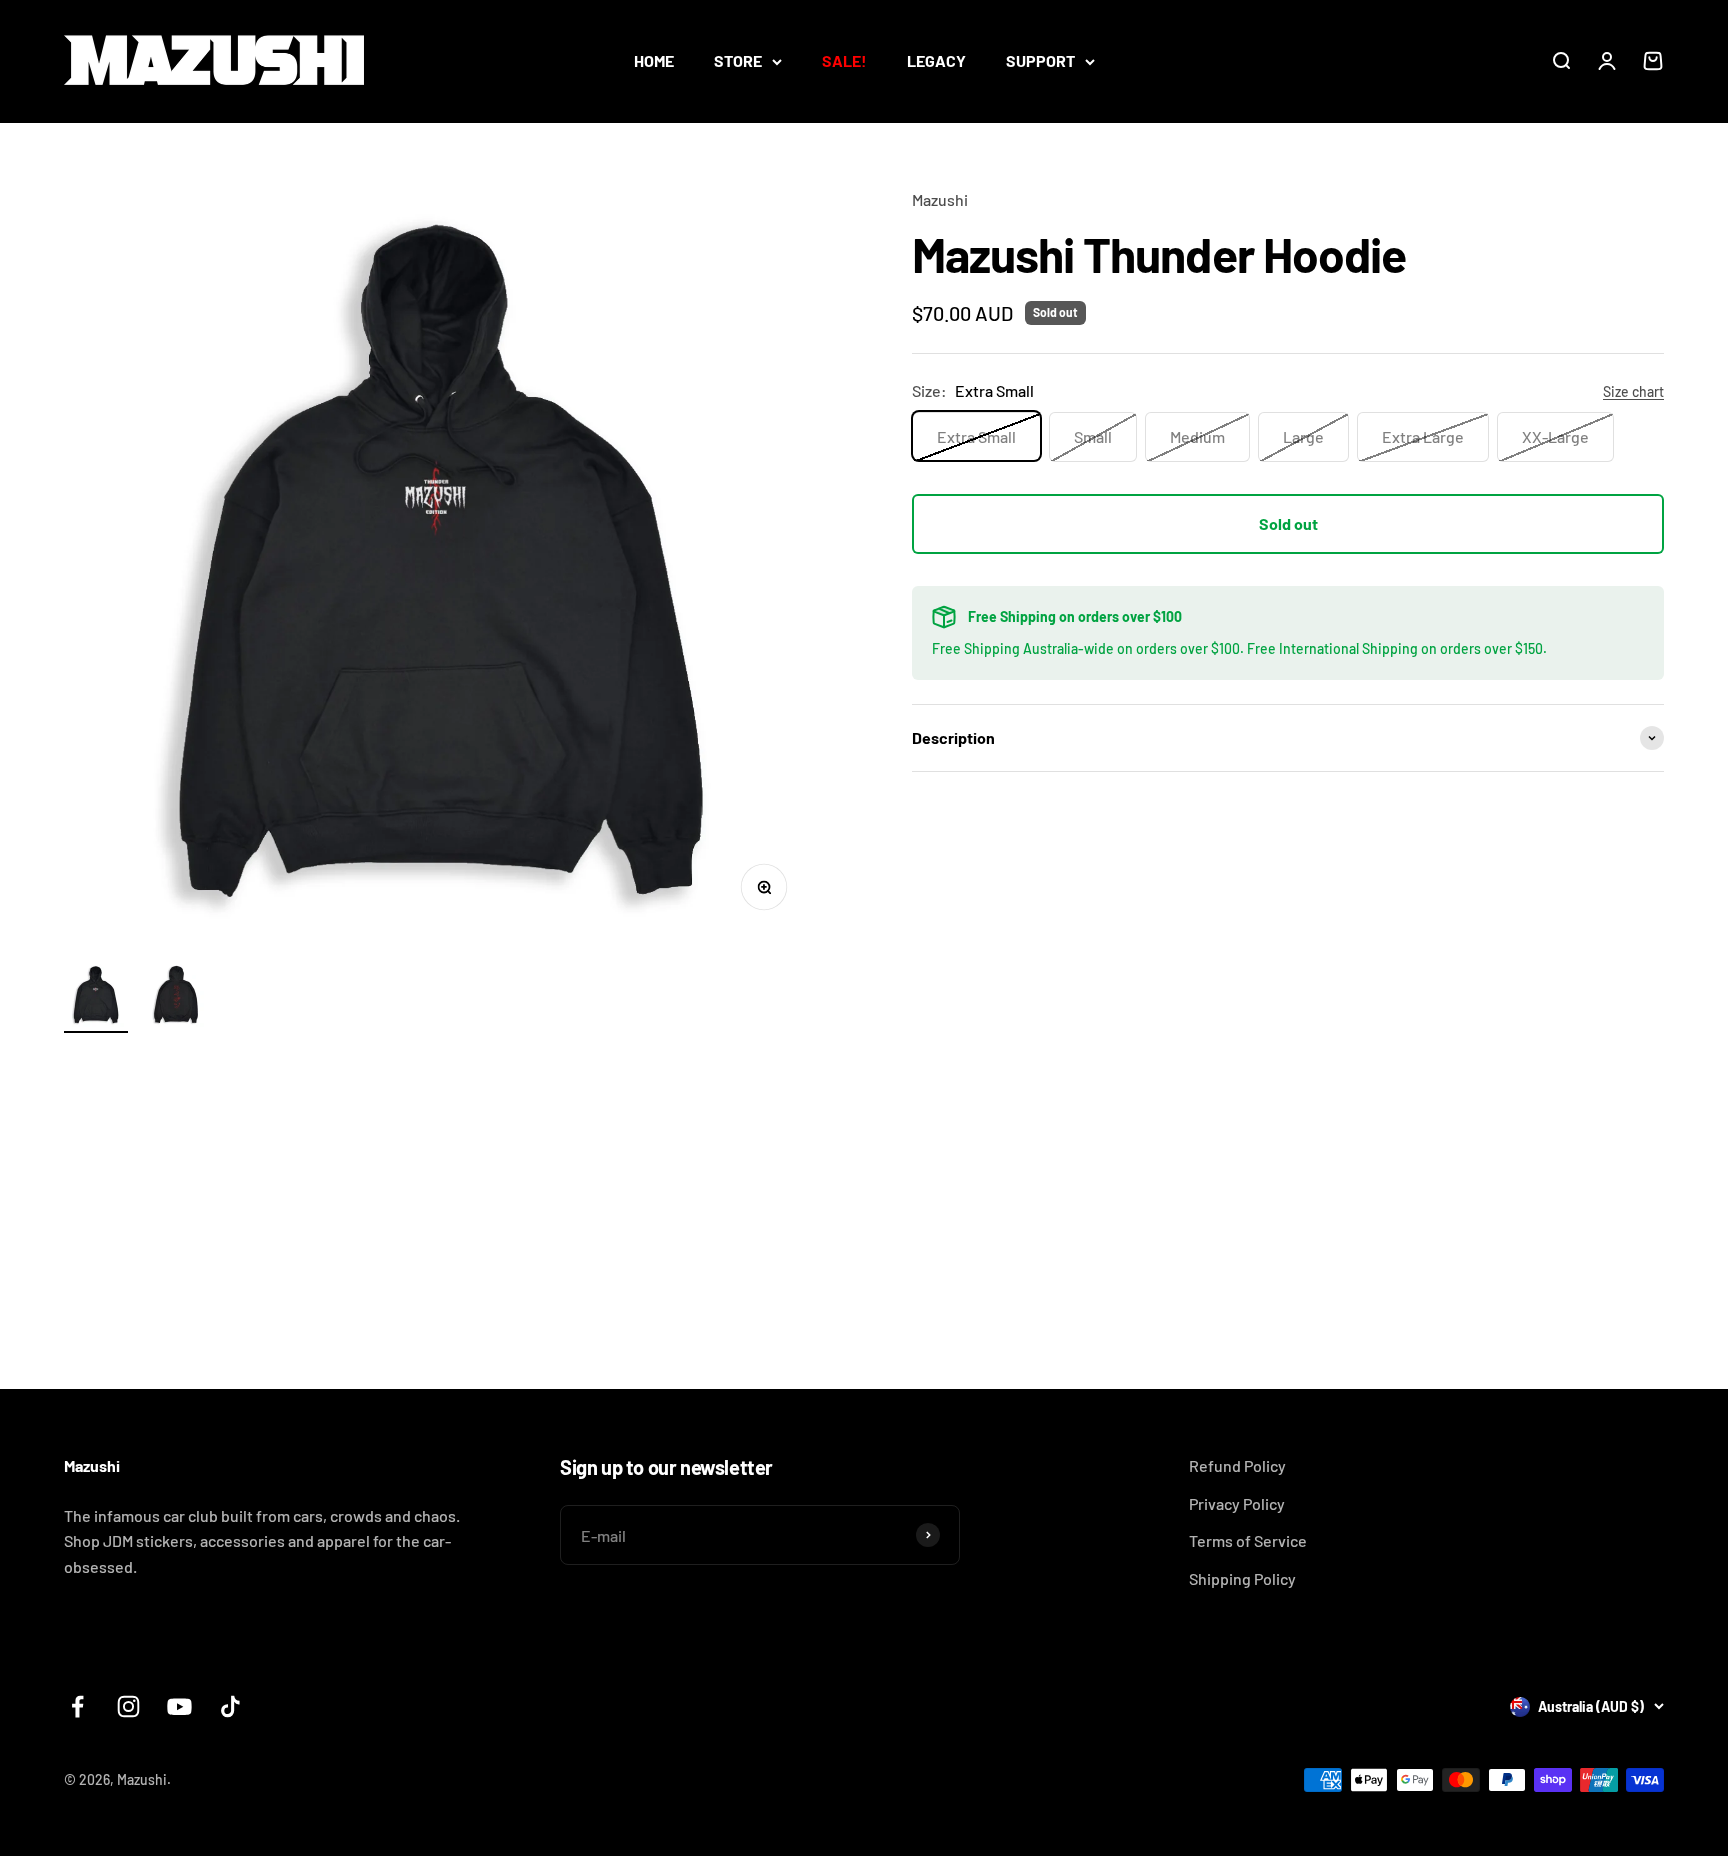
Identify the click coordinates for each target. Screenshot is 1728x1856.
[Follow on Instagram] (128, 1706)
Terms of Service (1248, 1540)
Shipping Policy (1242, 1578)
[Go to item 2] (176, 998)
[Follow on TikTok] (230, 1706)
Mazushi (940, 199)
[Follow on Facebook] (77, 1706)
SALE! (844, 60)
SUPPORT (1040, 60)
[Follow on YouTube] (179, 1706)
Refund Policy (1237, 1465)
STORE (738, 60)
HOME (654, 60)
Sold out (1288, 523)
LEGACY (936, 60)
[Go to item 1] (96, 998)
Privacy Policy (1237, 1503)
